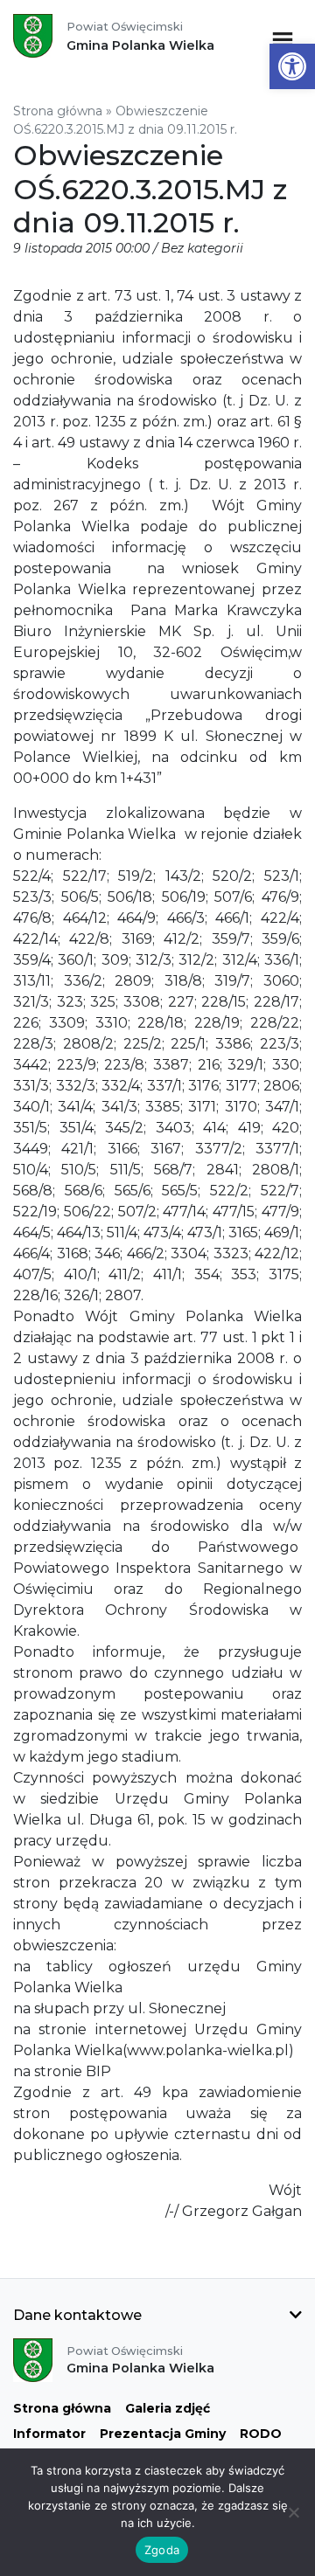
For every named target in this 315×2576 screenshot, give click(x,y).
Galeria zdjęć (168, 2408)
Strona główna (58, 111)
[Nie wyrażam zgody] (293, 2512)
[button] (292, 66)
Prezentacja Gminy (163, 2434)
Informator (49, 2434)
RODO (261, 2434)
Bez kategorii (202, 248)
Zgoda (162, 2550)
